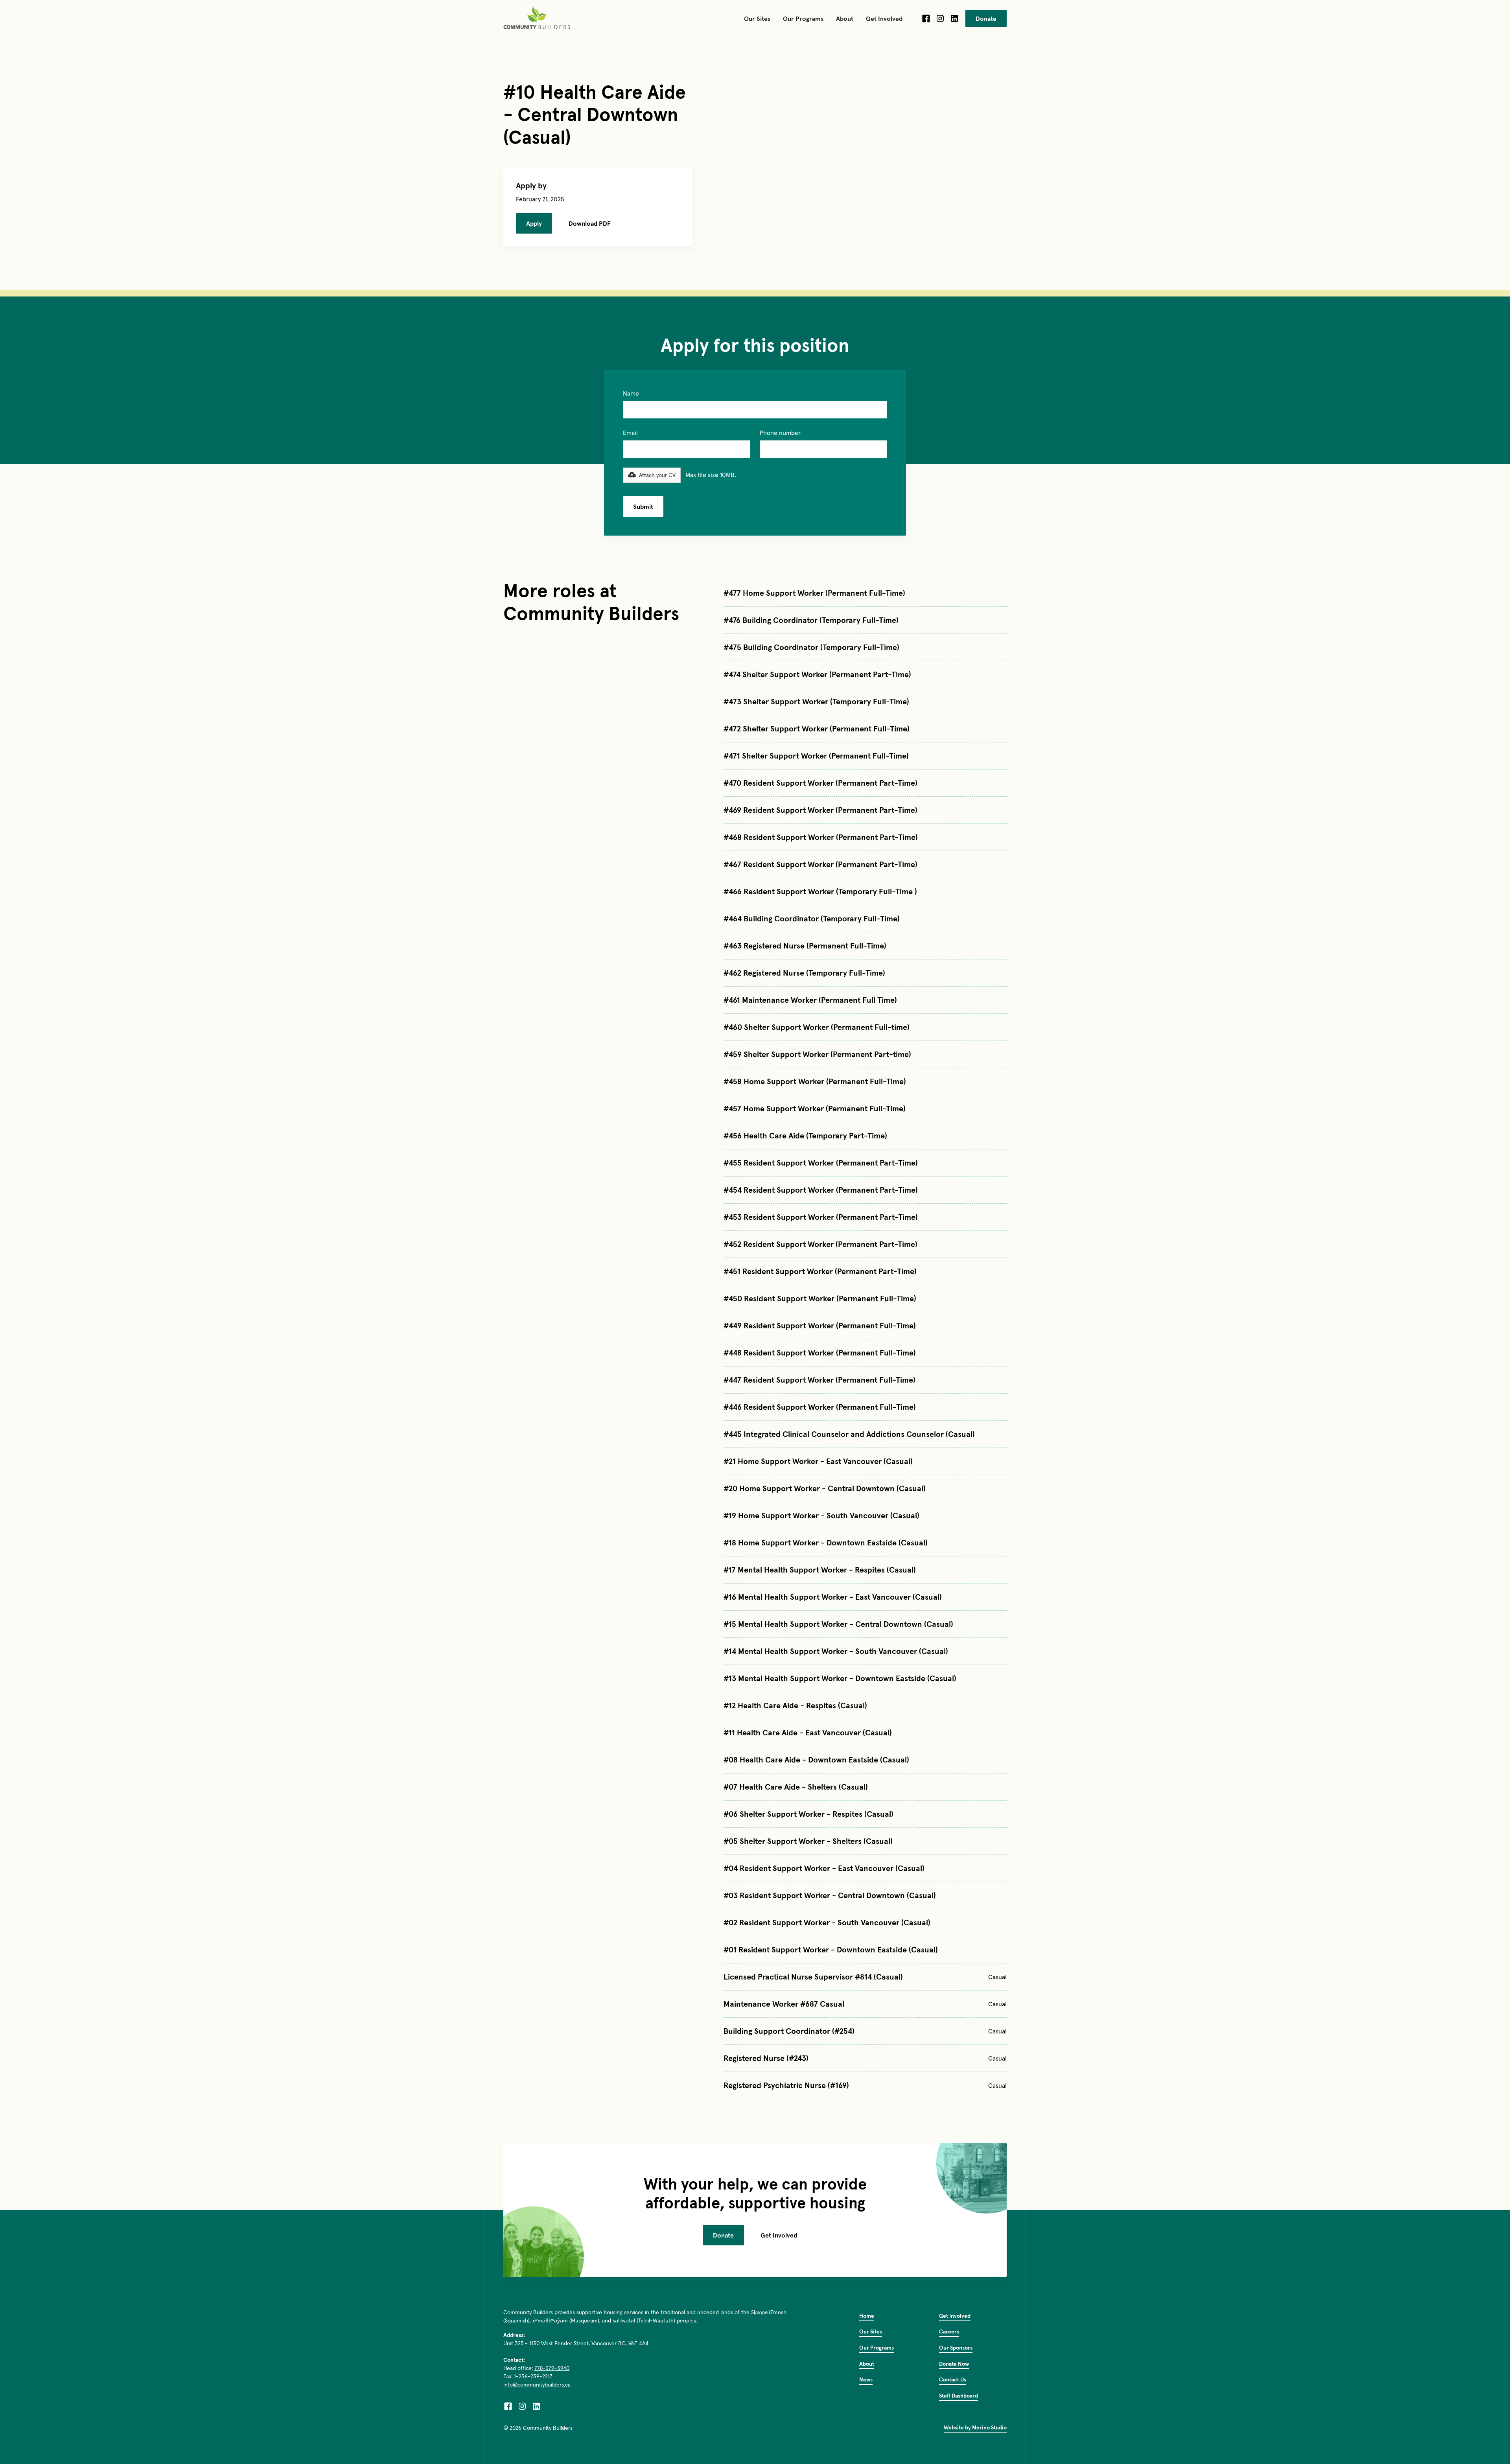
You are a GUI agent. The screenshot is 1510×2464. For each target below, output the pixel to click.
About (867, 2364)
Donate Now (954, 2364)
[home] (538, 18)
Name (631, 393)
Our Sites (871, 2331)
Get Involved (779, 2235)
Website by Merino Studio (975, 2427)
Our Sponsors (956, 2348)
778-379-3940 (552, 2368)
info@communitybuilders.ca (537, 2385)
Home (867, 2316)
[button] (757, 18)
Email (630, 433)
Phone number (780, 433)
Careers (949, 2331)
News (866, 2379)
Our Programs (877, 2348)
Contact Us (953, 2379)
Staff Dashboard (958, 2396)
